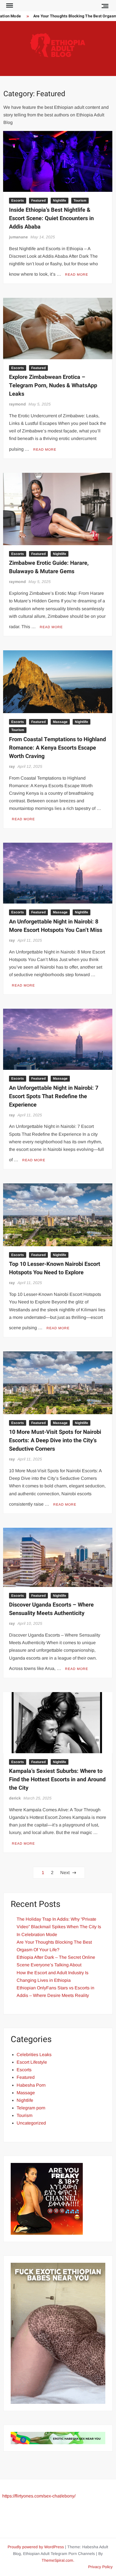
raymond (17, 404)
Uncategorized (31, 2123)
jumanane (18, 237)
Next (65, 1873)
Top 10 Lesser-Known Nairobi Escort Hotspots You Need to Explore (55, 1268)
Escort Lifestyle (32, 2062)
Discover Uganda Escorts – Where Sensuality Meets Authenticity (51, 1609)
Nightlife (60, 201)
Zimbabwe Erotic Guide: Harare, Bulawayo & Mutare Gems (49, 567)
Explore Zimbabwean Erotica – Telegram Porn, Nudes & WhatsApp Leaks (53, 385)
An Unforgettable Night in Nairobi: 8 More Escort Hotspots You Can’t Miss (56, 926)
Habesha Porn (31, 2085)
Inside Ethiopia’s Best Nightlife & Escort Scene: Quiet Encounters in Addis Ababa (51, 218)
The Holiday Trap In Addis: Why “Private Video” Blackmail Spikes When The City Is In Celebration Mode (59, 1927)
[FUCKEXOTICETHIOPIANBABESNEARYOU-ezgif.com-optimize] (58, 2333)
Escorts (18, 201)
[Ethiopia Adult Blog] (58, 2438)
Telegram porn (31, 2108)
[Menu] (9, 6)
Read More (77, 275)
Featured (38, 201)
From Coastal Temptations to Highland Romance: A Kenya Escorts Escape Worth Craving (57, 748)
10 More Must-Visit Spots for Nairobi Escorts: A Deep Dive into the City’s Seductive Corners (55, 1440)
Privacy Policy (100, 2567)
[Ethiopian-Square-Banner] (47, 2198)
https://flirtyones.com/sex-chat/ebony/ (39, 2496)
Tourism (80, 201)
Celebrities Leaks (34, 2055)
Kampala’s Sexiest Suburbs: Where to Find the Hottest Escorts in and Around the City (57, 1779)
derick (15, 1798)
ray (12, 766)
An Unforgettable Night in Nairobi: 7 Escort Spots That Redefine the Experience (54, 1096)
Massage (60, 722)
